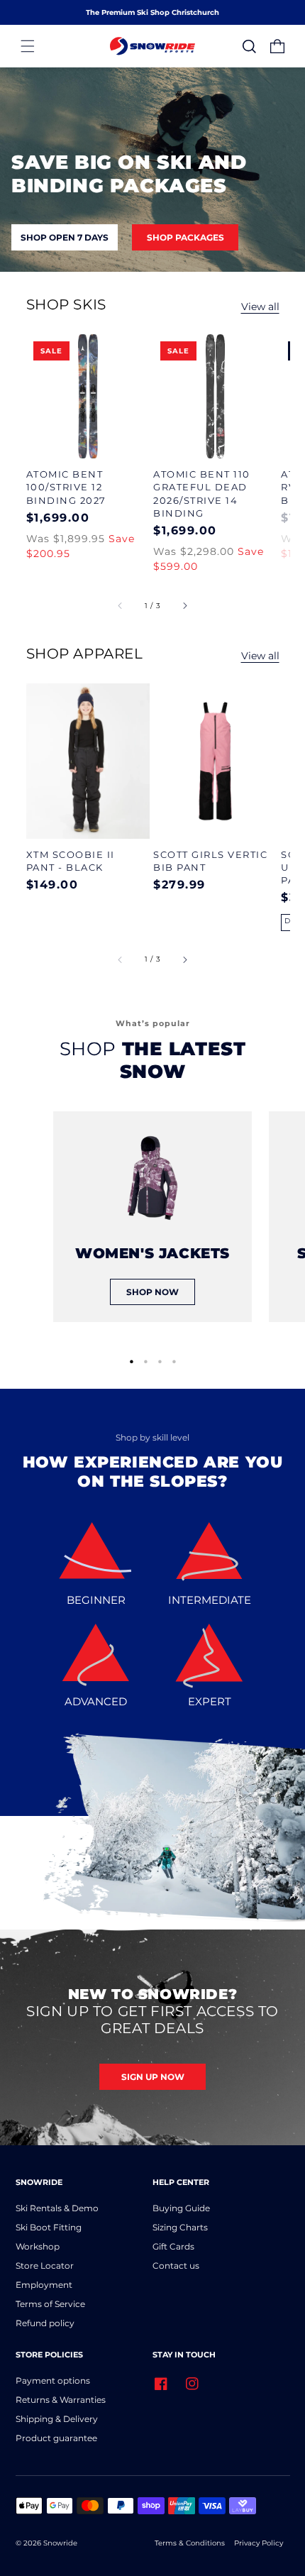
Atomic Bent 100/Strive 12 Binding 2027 (66, 487)
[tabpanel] (152, 1217)
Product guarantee (56, 2438)
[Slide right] (184, 605)
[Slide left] (121, 605)
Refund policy (45, 2323)
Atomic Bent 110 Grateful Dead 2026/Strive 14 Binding (202, 494)
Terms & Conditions (190, 2543)
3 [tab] (160, 1360)
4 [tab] (174, 1360)
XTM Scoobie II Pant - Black (71, 861)
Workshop (38, 2246)
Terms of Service (50, 2304)
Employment (44, 2285)
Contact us (176, 2266)
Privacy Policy (259, 2543)
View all (260, 307)
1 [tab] (132, 1360)
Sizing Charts (180, 2227)
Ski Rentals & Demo (57, 2208)
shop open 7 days (65, 237)
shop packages (185, 237)
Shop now (152, 1292)
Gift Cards (173, 2246)
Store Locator (45, 2266)
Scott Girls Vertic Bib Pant (210, 861)
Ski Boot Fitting (49, 2227)
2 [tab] (146, 1360)
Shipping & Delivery (57, 2419)
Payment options (53, 2380)
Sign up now (153, 2077)
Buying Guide (181, 2208)
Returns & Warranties (61, 2400)
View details (88, 397)
